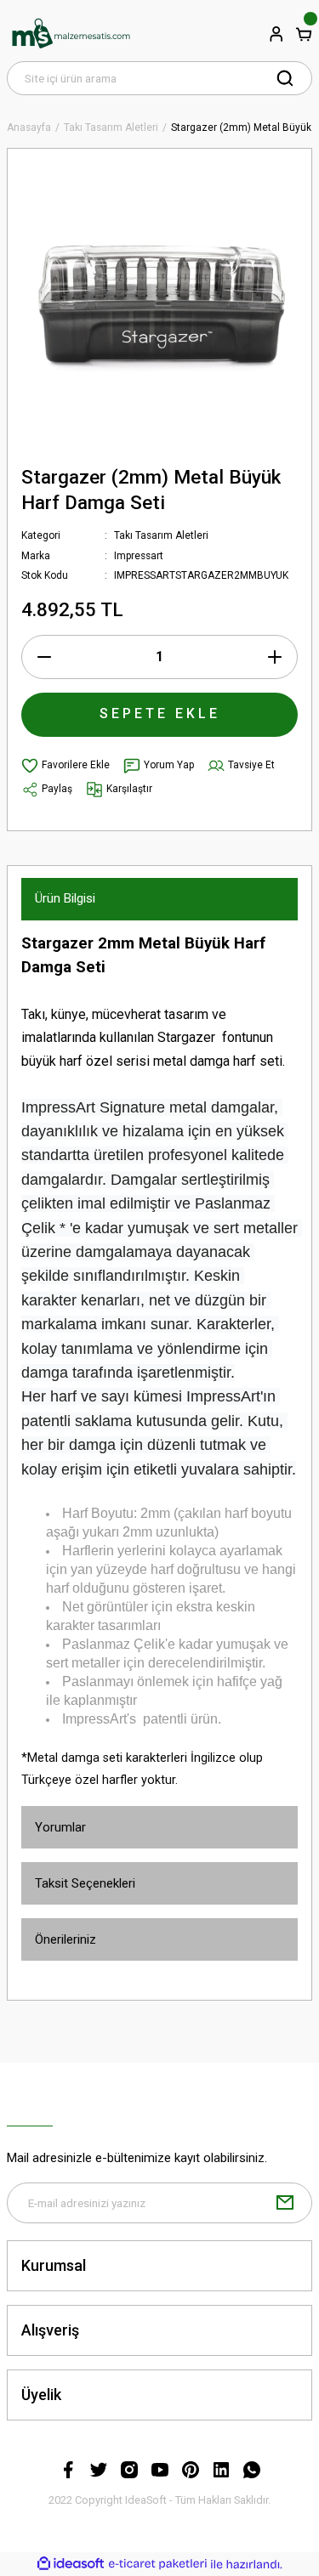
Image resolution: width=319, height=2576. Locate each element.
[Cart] (304, 34)
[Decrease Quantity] (44, 657)
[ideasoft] (71, 2564)
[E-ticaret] (158, 2565)
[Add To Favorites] (66, 766)
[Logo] (71, 34)
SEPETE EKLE (160, 713)
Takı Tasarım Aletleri (161, 535)
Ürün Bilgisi (65, 898)
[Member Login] (276, 34)
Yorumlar (60, 1827)
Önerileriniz (66, 1939)
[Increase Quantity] (275, 657)
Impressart (139, 556)
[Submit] (285, 2203)
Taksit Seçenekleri (85, 1883)
